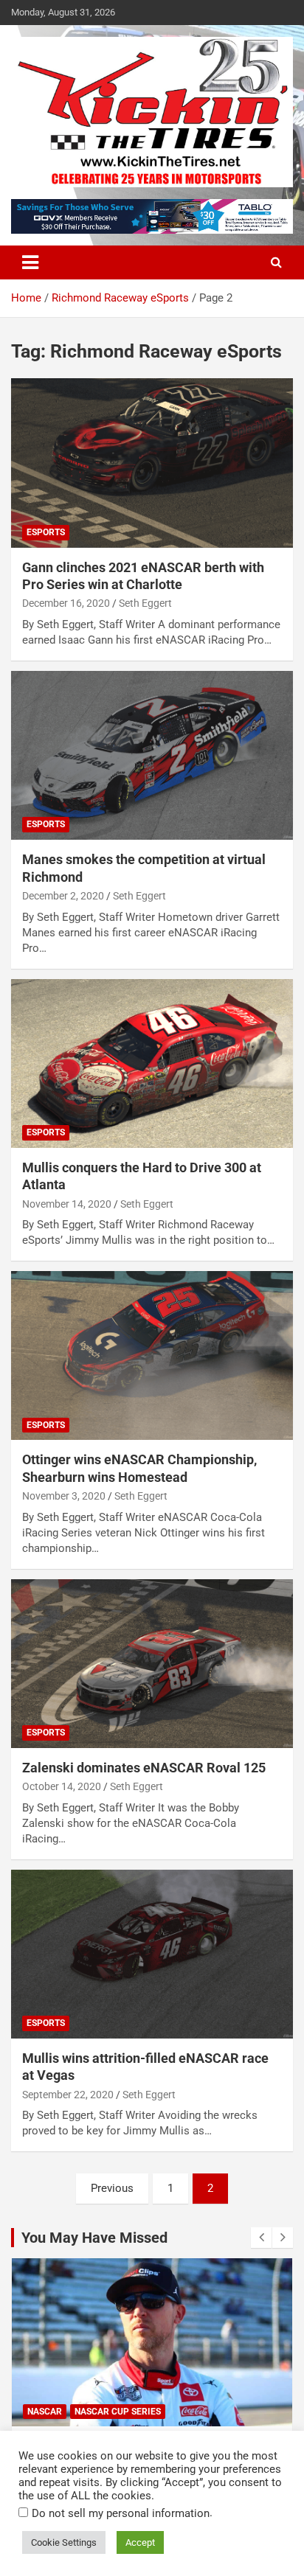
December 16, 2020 (66, 603)
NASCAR (45, 2412)
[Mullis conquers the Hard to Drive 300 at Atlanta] (152, 1064)
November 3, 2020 (64, 1496)
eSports (46, 532)
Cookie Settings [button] (64, 2542)
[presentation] (261, 2238)
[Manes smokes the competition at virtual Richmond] (152, 755)
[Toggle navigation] (30, 262)
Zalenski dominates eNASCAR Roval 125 (144, 1768)
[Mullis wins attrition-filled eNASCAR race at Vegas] (152, 1954)
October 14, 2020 (62, 1786)
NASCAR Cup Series (118, 2412)
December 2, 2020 (63, 896)
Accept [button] (140, 2542)
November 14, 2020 (67, 1204)
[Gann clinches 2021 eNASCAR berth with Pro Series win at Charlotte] (152, 463)
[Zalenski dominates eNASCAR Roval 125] (152, 1664)
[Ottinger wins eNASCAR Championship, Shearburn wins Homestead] (152, 1355)
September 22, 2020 (68, 2095)
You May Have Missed (94, 2238)
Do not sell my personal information (121, 2513)
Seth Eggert (145, 603)
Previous (112, 2188)
